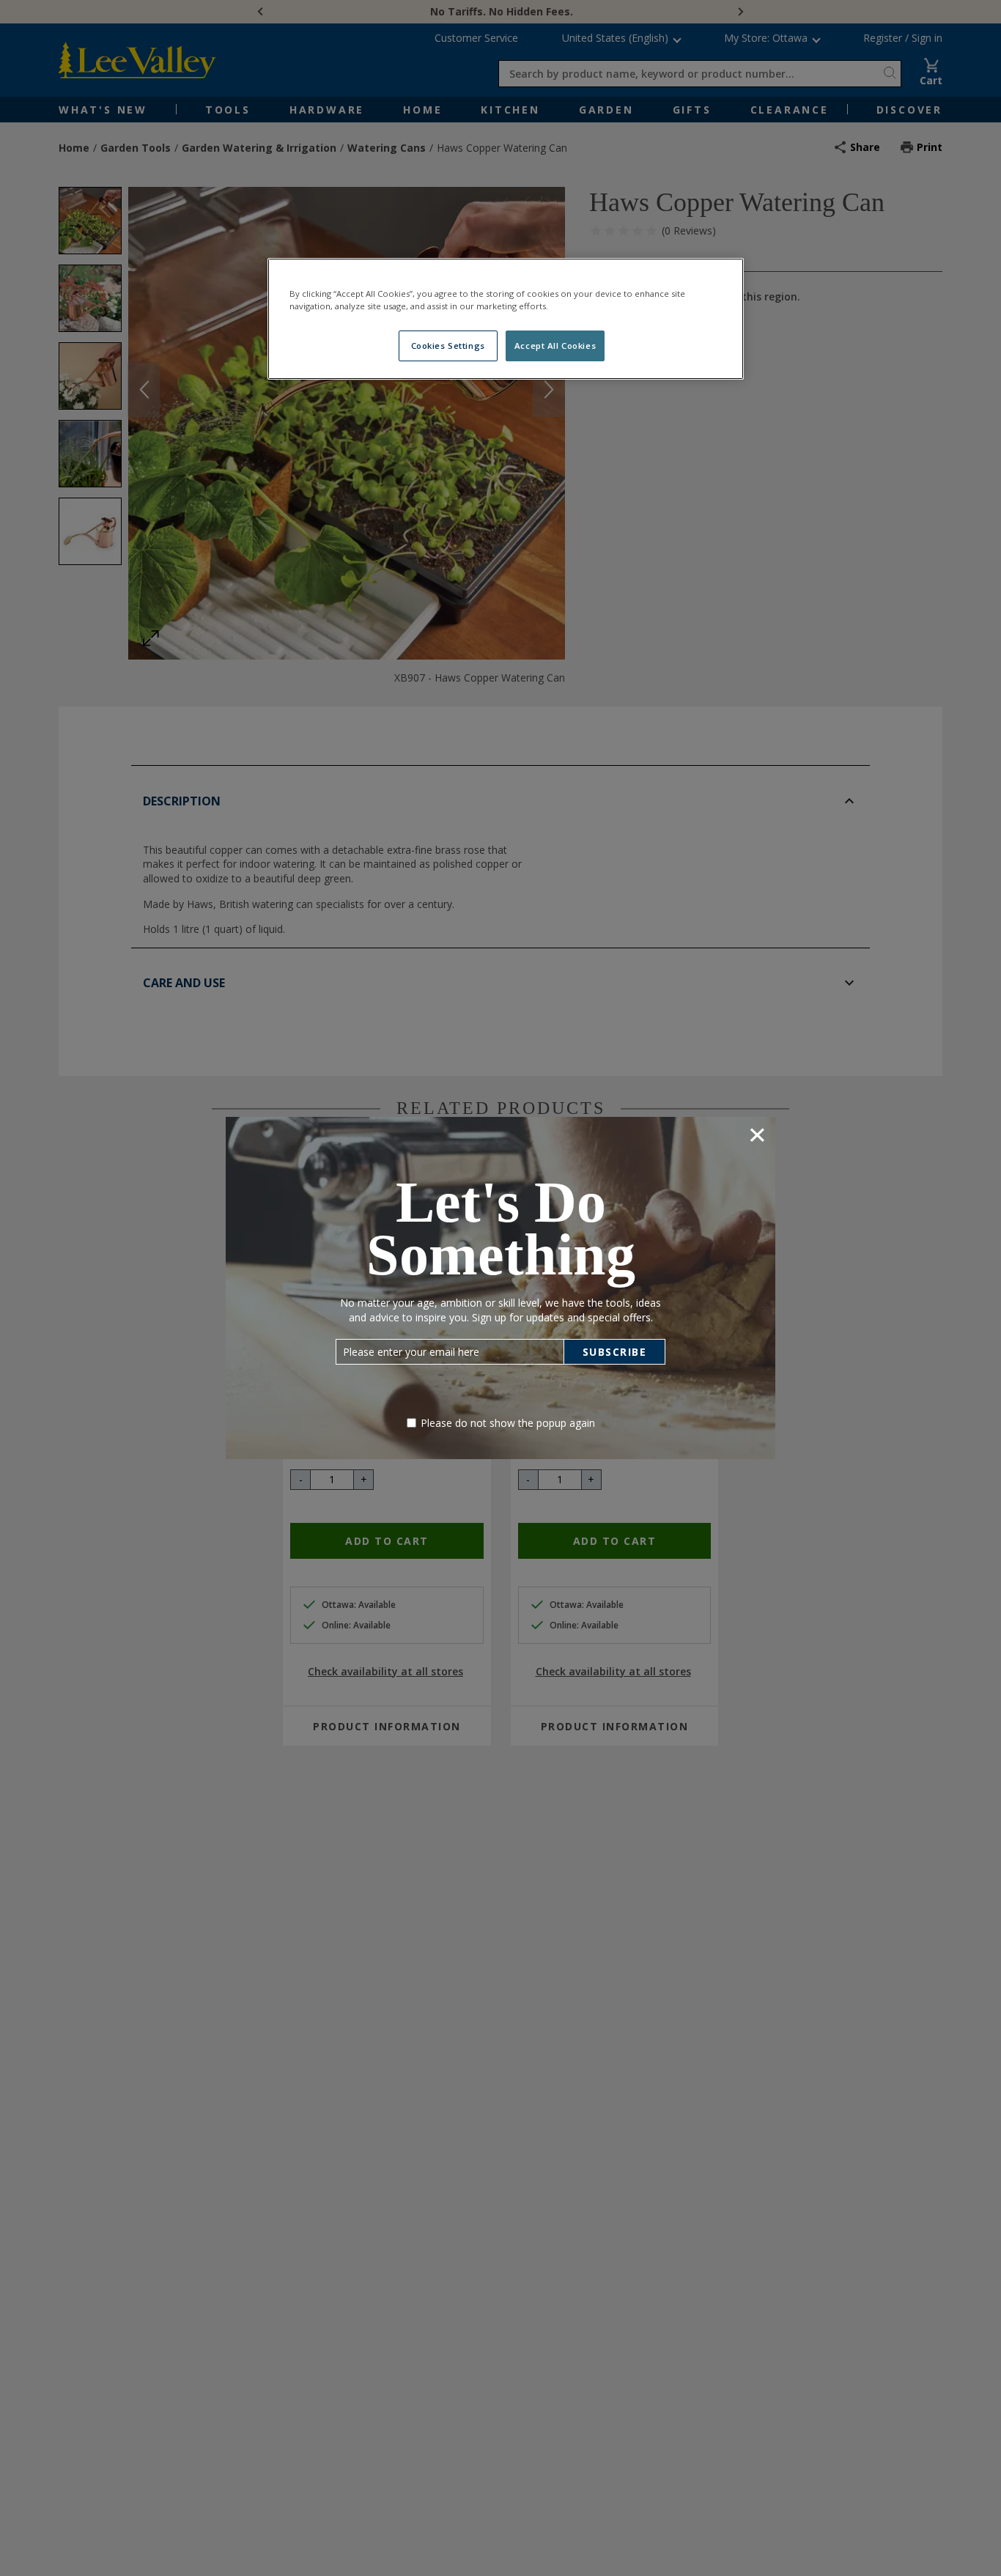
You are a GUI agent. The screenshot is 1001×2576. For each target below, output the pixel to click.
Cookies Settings (448, 346)
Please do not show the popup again (508, 1423)
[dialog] (500, 1288)
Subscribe (615, 1352)
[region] (506, 319)
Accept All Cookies (555, 346)
